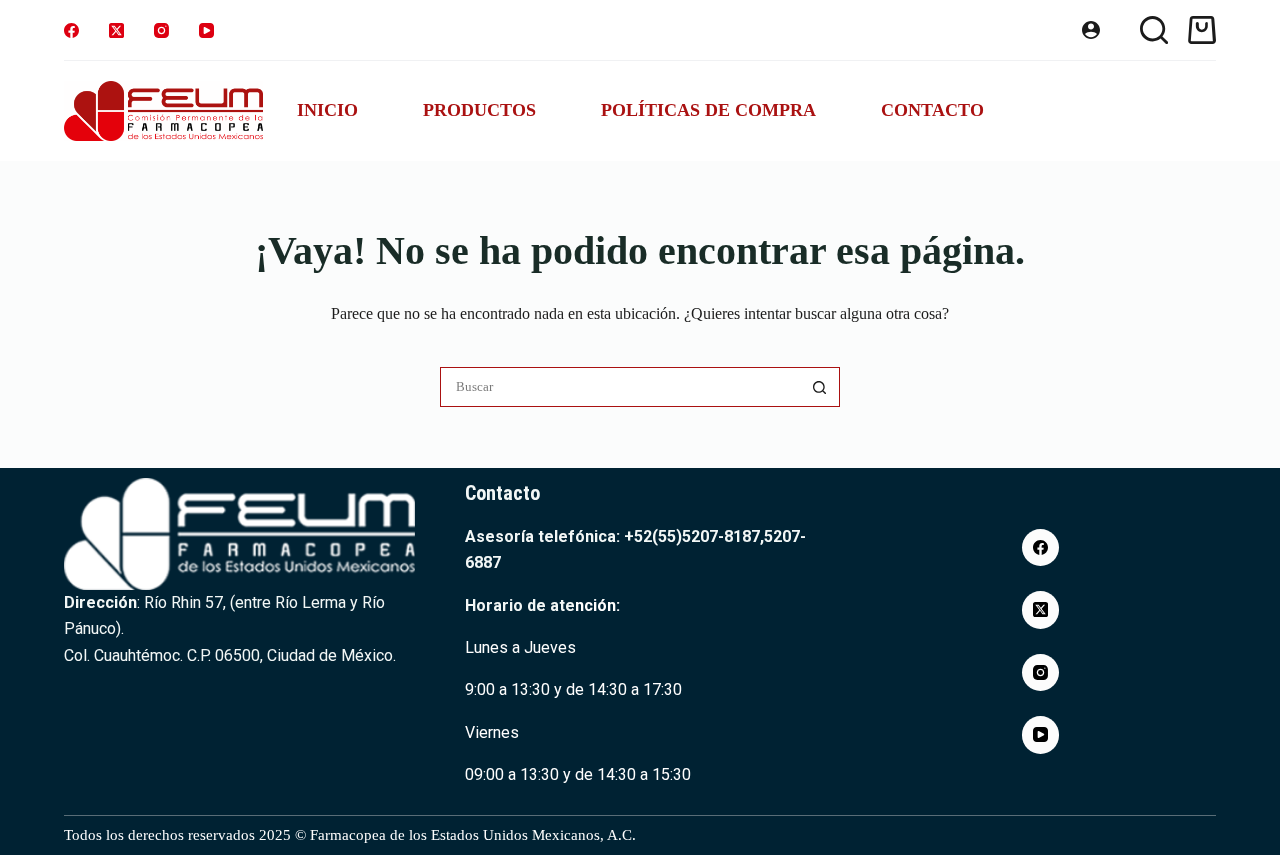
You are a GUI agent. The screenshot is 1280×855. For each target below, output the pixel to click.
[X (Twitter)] (116, 30)
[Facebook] (71, 30)
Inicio (327, 110)
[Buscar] (1154, 30)
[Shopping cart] (1202, 30)
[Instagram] (161, 30)
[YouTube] (206, 30)
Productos (479, 110)
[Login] (1091, 30)
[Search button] (820, 387)
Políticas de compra (708, 110)
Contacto (932, 110)
